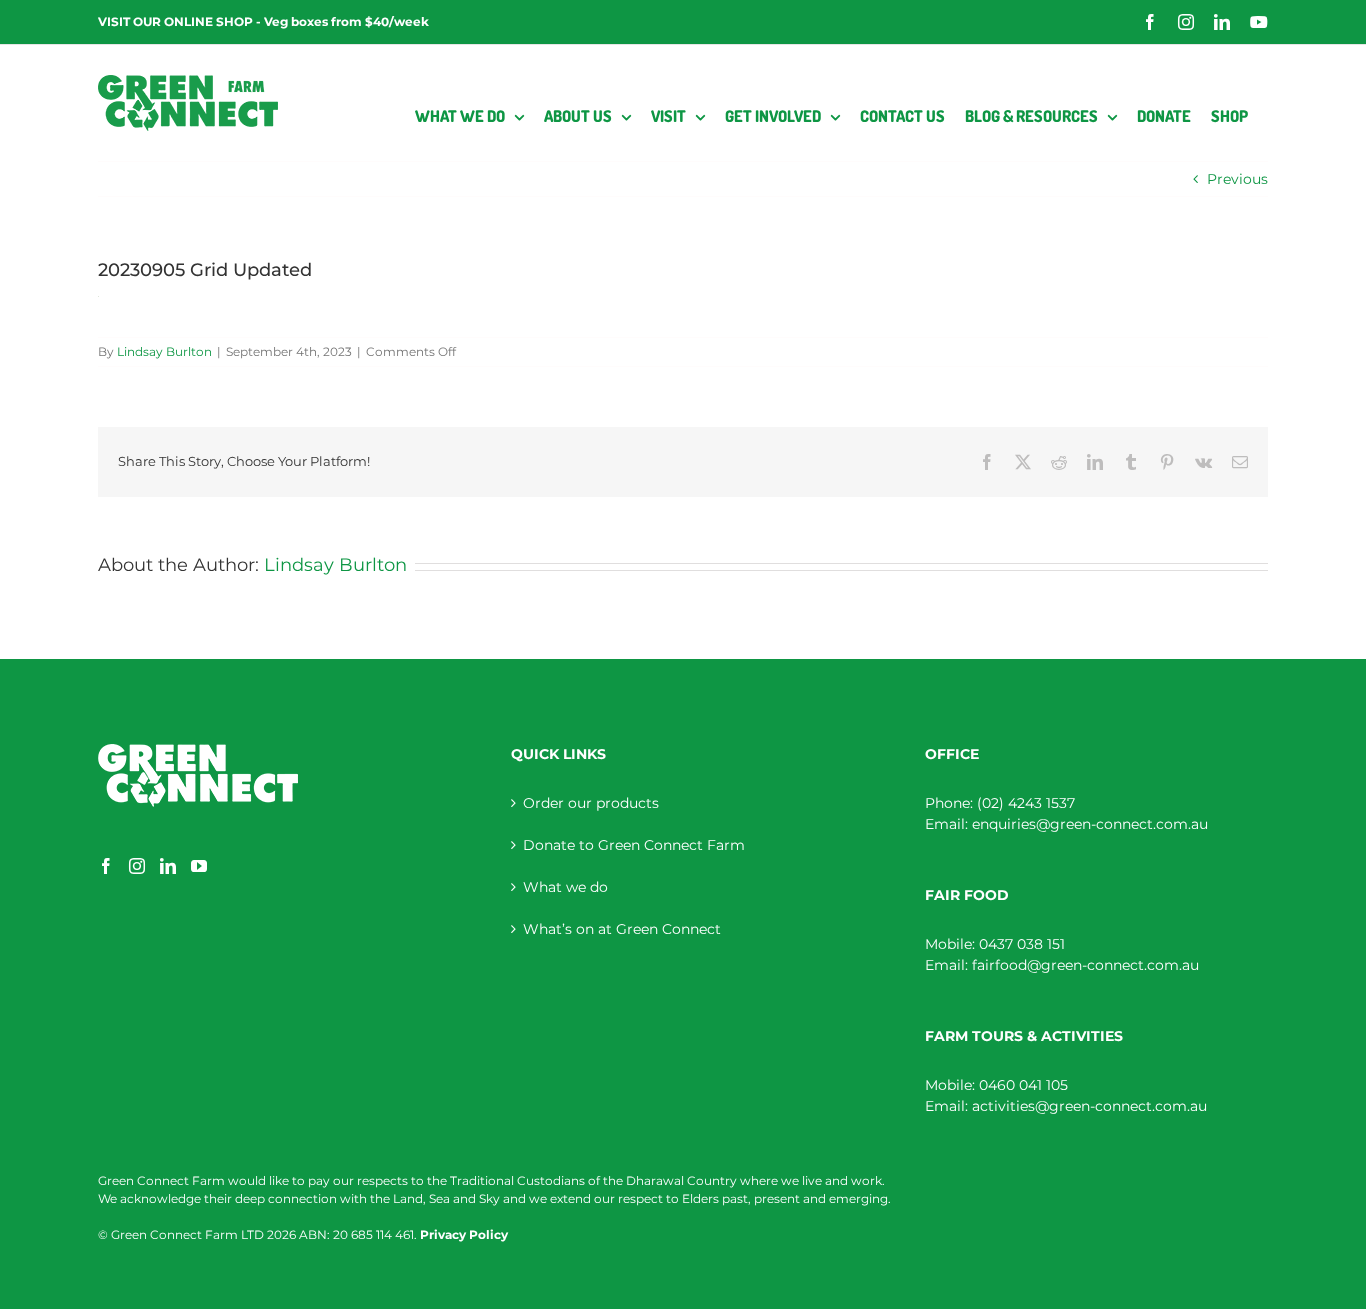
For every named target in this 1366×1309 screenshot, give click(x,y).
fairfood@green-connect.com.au (1085, 965)
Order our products (591, 803)
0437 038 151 (1022, 944)
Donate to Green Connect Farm (634, 845)
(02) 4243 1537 (1026, 803)
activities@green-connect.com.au (1089, 1106)
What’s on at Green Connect (622, 929)
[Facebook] (106, 866)
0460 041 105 (1023, 1085)
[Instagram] (137, 866)
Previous (1237, 179)
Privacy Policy (464, 1234)
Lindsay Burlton (164, 351)
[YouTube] (199, 866)
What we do (565, 887)
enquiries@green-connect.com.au (1090, 824)
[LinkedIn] (168, 866)
